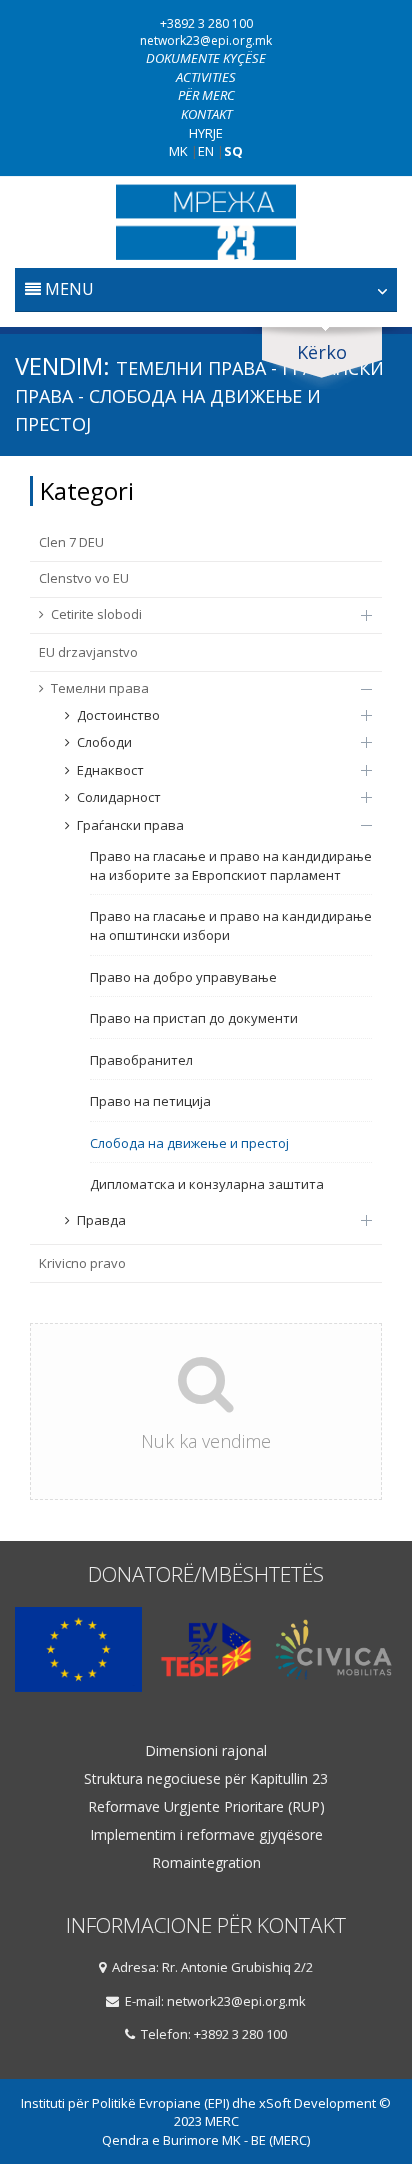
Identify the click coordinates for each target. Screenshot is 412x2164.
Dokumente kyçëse (206, 58)
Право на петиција (150, 1101)
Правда (101, 1220)
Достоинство (118, 715)
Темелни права (100, 688)
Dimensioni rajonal (206, 1751)
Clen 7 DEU (71, 542)
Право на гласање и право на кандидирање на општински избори (231, 925)
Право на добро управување (183, 977)
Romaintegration (206, 1863)
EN (206, 151)
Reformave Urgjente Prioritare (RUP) (206, 1807)
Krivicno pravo (82, 1263)
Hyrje (206, 133)
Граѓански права (130, 825)
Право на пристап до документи (194, 1018)
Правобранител (141, 1060)
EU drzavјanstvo (88, 652)
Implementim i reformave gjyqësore (206, 1835)
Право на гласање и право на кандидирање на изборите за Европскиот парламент (231, 865)
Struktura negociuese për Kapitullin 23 (206, 1779)
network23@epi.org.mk (206, 40)
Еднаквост (110, 770)
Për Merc (206, 95)
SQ (233, 151)
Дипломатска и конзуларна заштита (207, 1184)
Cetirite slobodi (96, 614)
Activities (206, 77)
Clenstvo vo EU (84, 578)
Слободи (104, 742)
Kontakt (206, 114)
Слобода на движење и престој (189, 1143)
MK (178, 151)
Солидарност (119, 797)
